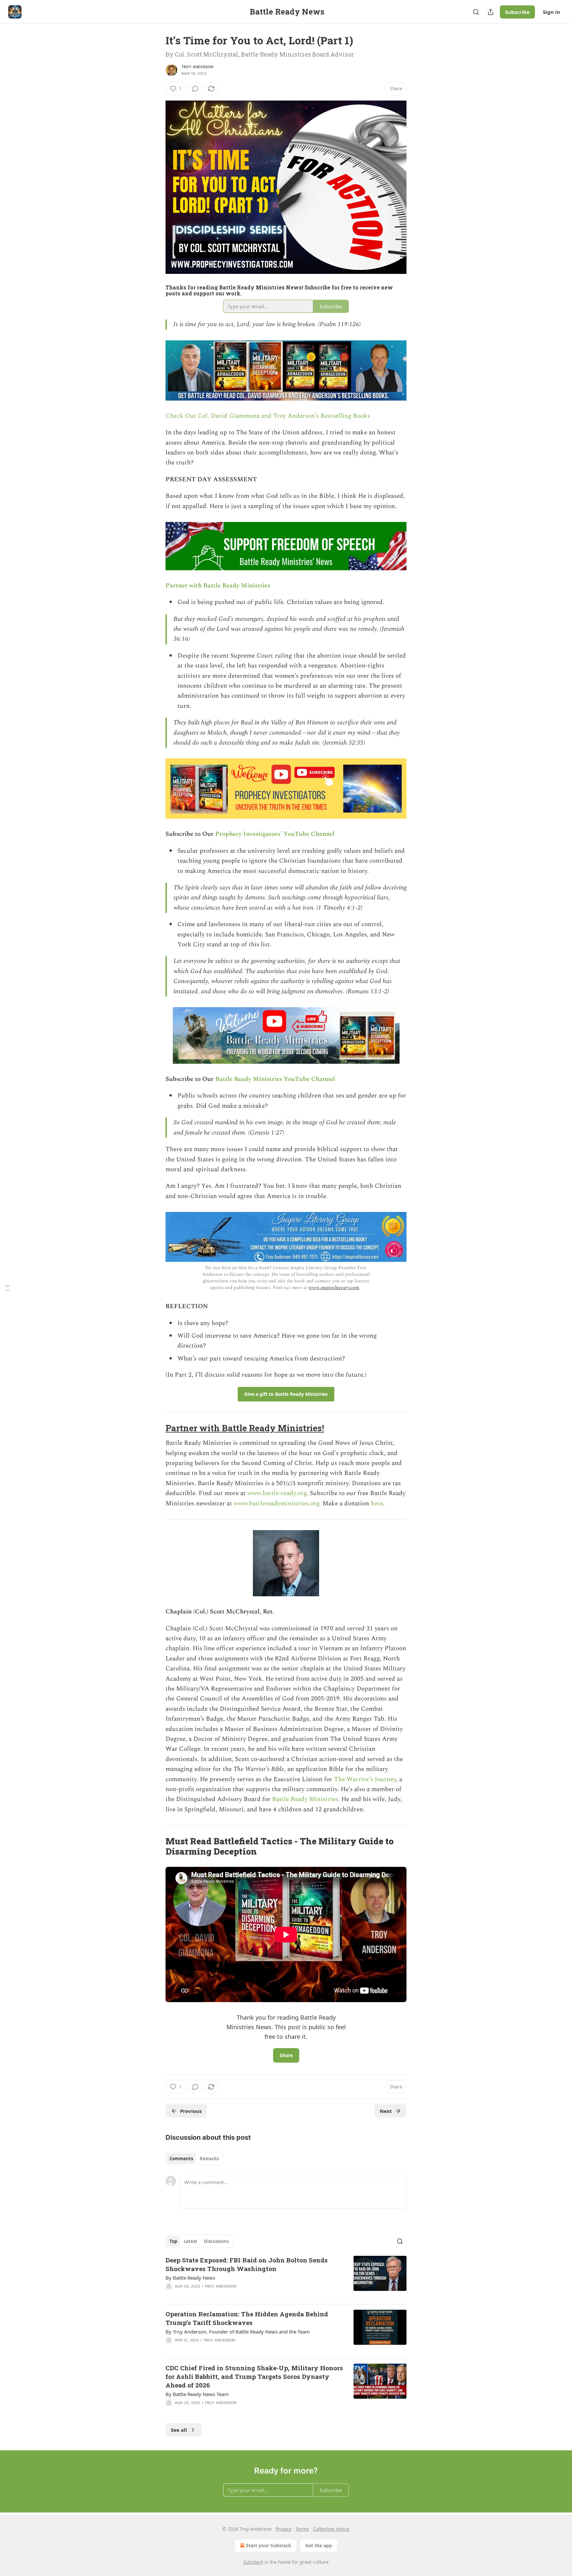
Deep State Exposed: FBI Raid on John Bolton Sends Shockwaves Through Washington (247, 2264)
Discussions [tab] (216, 2241)
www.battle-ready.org (277, 1493)
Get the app (319, 2545)
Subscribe (517, 12)
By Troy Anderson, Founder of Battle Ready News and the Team (238, 2332)
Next (386, 2111)
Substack (253, 2562)
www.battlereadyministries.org (276, 1503)
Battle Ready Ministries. (306, 1799)
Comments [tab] (181, 2159)
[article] (286, 2277)
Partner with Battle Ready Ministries (218, 586)
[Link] (156, 1428)
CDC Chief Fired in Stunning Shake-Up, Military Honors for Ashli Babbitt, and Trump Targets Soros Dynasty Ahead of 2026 (254, 2376)
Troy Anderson (197, 67)
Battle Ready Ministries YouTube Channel (275, 1079)
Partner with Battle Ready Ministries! (245, 1428)
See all (179, 2430)
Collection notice (331, 2529)
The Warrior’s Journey (365, 1779)
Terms (302, 2529)
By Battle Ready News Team (197, 2394)
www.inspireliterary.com (334, 1288)
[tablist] (194, 2159)
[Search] (476, 12)
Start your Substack (269, 2545)
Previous (191, 2111)
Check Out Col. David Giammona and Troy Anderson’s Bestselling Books (268, 416)
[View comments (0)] (195, 89)
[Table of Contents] (7, 1288)
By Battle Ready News (190, 2278)
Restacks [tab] (209, 2159)
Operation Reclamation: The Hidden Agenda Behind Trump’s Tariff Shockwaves (247, 2318)
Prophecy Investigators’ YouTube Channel (275, 834)
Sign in (551, 12)
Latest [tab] (191, 2241)
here (377, 1503)
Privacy (284, 2529)
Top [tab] (173, 2241)
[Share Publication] (491, 12)
